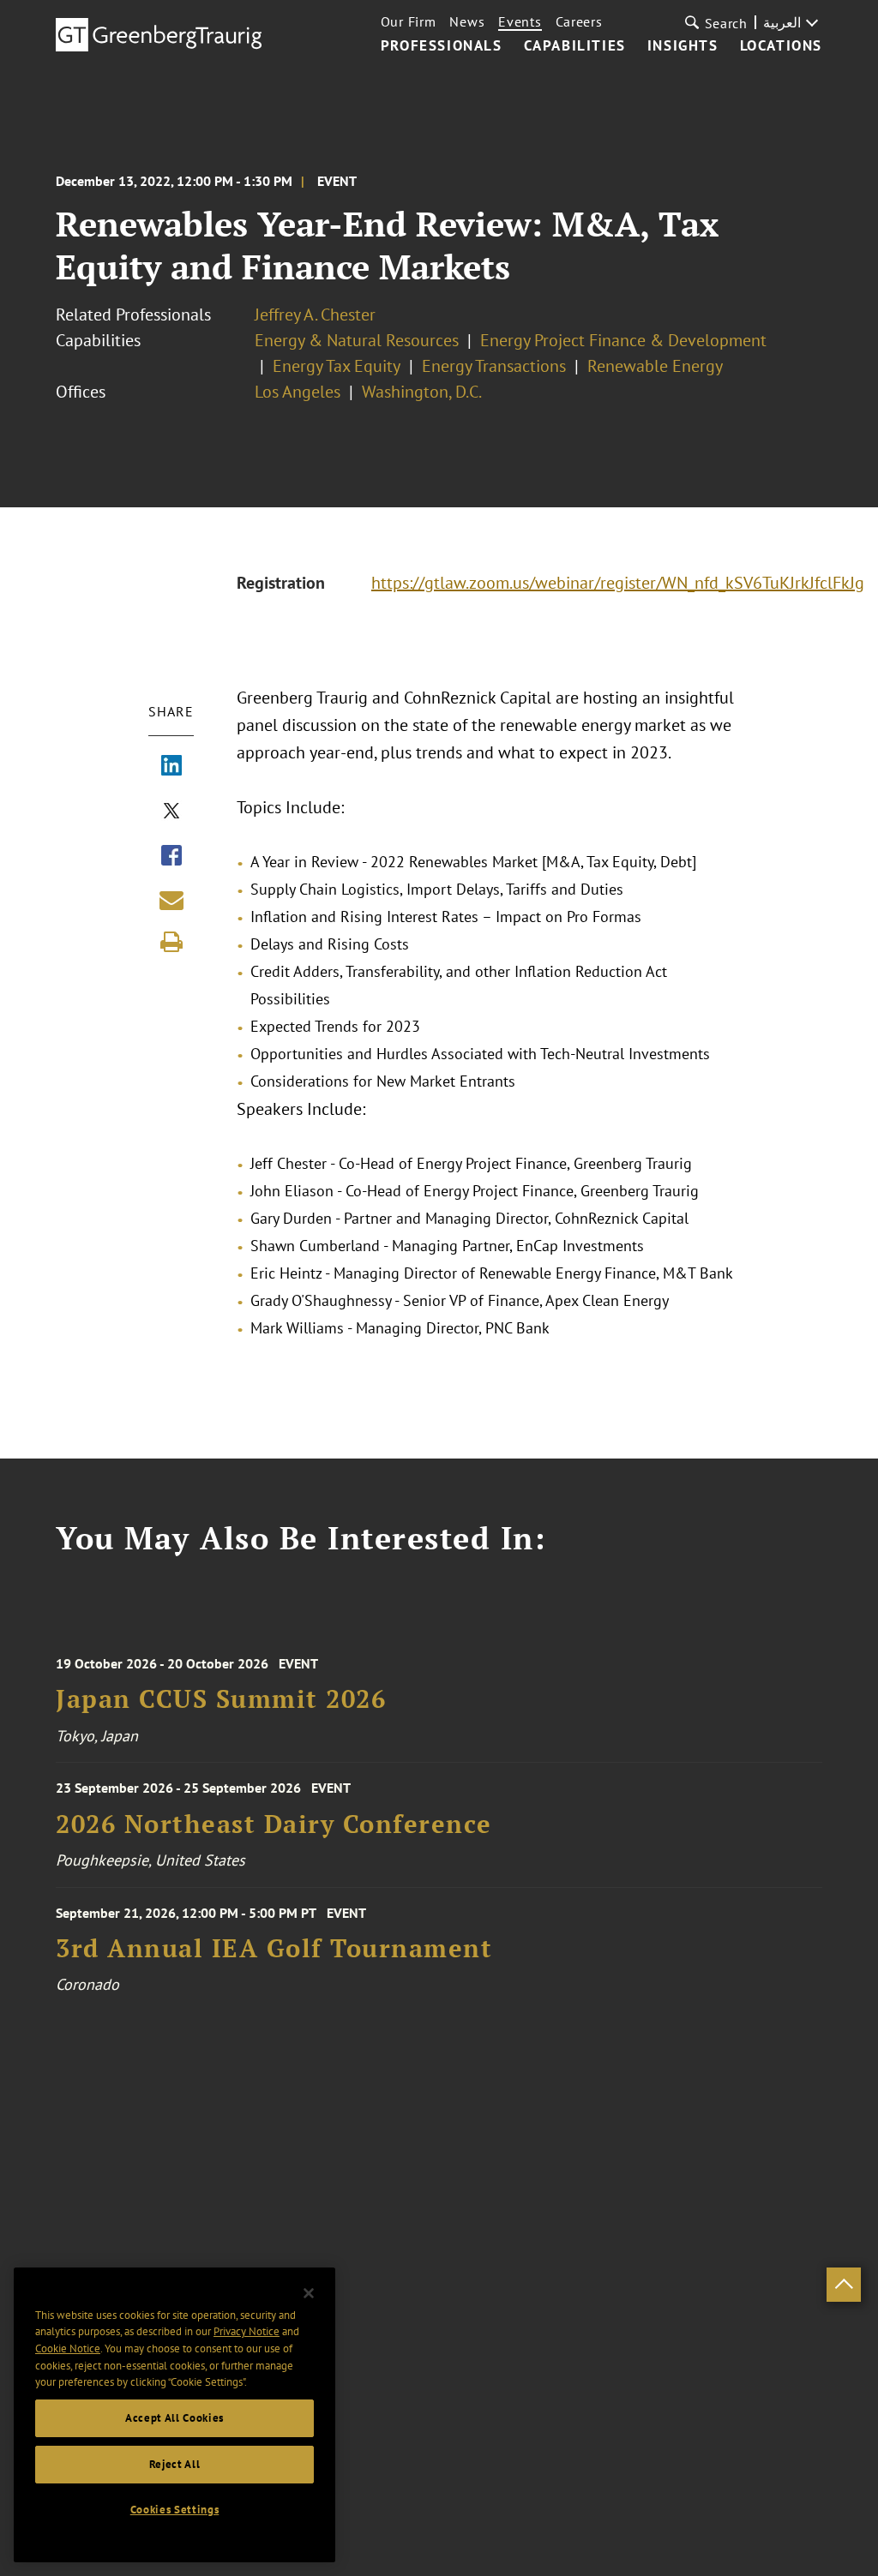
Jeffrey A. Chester (315, 315)
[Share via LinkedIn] (171, 767)
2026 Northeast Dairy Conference (274, 1824)
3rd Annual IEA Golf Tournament (274, 1948)
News (467, 21)
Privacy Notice (247, 2331)
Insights (683, 46)
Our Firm (409, 21)
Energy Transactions (494, 366)
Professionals (442, 46)
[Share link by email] (171, 900)
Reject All (175, 2464)
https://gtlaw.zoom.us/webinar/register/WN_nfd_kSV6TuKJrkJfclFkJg (618, 583)
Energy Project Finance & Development (623, 340)
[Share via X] (171, 812)
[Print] (171, 942)
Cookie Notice (68, 2348)
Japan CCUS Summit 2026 (221, 1699)
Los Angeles (298, 392)
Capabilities (575, 46)
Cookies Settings (175, 2510)
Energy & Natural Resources (357, 340)
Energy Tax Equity (337, 366)
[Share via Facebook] (171, 857)
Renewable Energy (655, 366)
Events (520, 21)
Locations (781, 46)
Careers (579, 21)
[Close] (309, 2293)
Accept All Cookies (174, 2418)
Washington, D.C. (422, 392)
